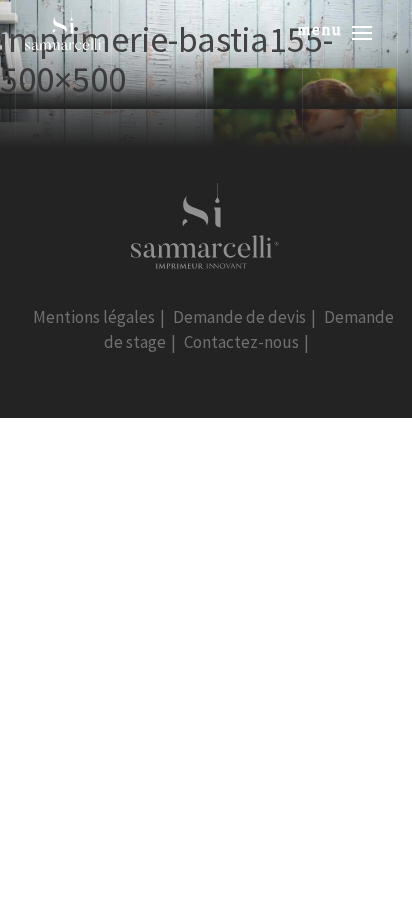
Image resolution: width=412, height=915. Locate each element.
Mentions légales (94, 317)
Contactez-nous (241, 342)
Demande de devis (239, 317)
